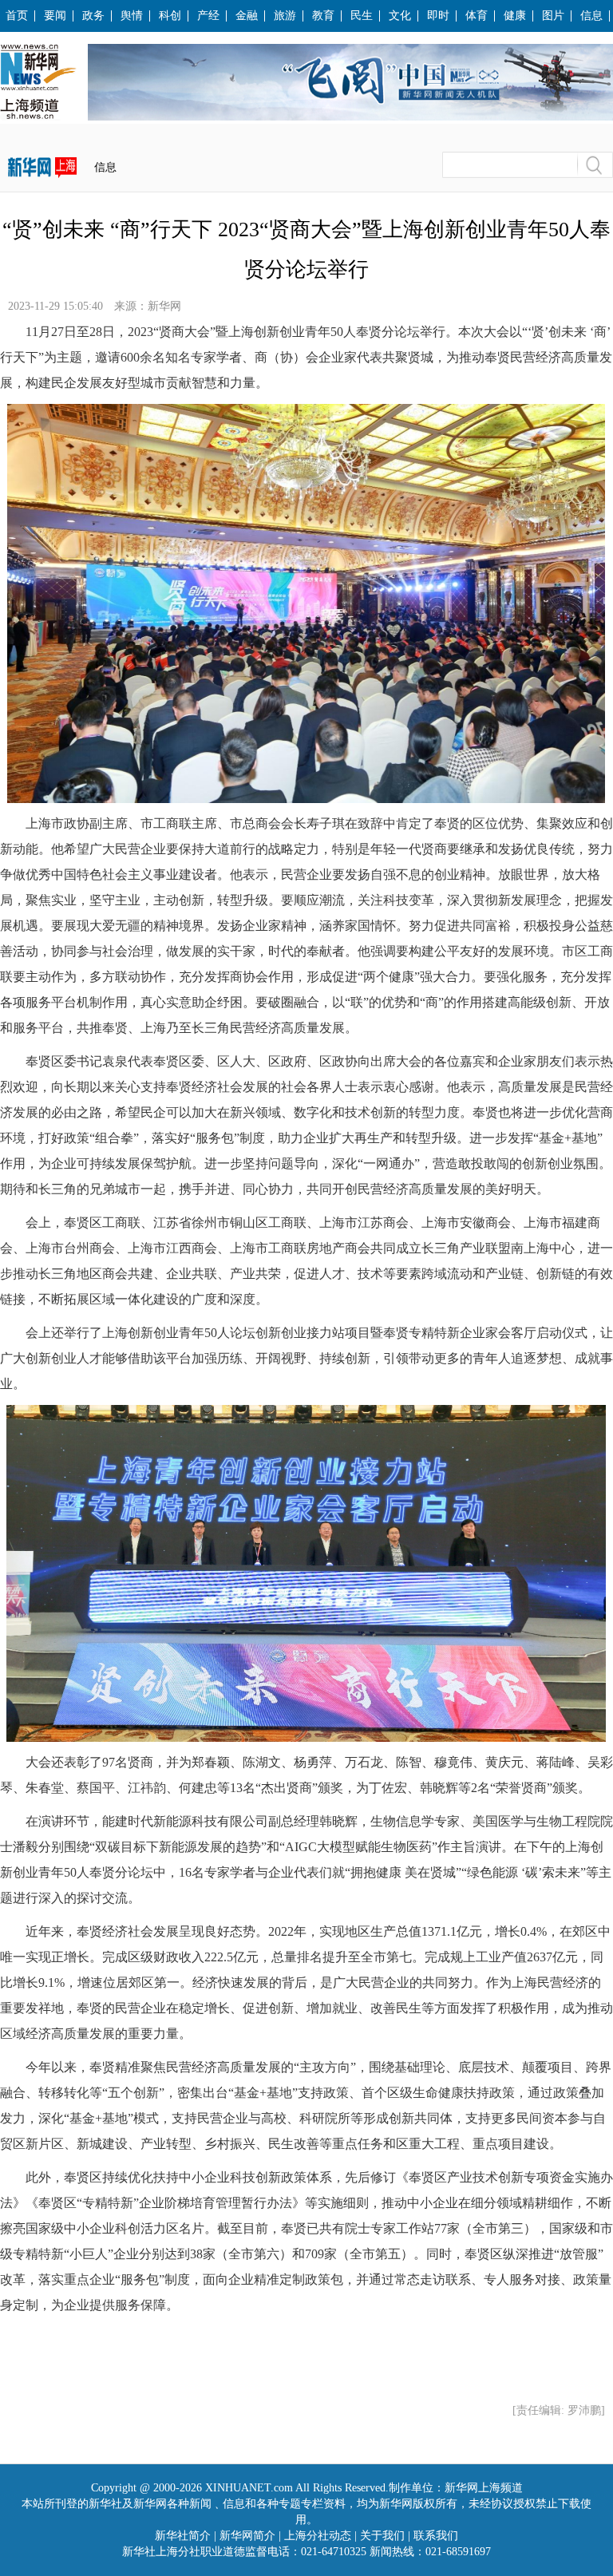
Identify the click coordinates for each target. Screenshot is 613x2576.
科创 (170, 16)
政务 (93, 16)
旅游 (285, 16)
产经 (208, 16)
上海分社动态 (318, 2536)
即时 (438, 16)
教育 (323, 16)
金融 (247, 16)
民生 (362, 16)
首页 (17, 16)
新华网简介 (247, 2536)
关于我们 (382, 2536)
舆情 (132, 16)
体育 (477, 16)
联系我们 (436, 2536)
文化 (400, 16)
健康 (515, 16)
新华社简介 (183, 2536)
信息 (591, 16)
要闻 (55, 16)
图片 (553, 16)
